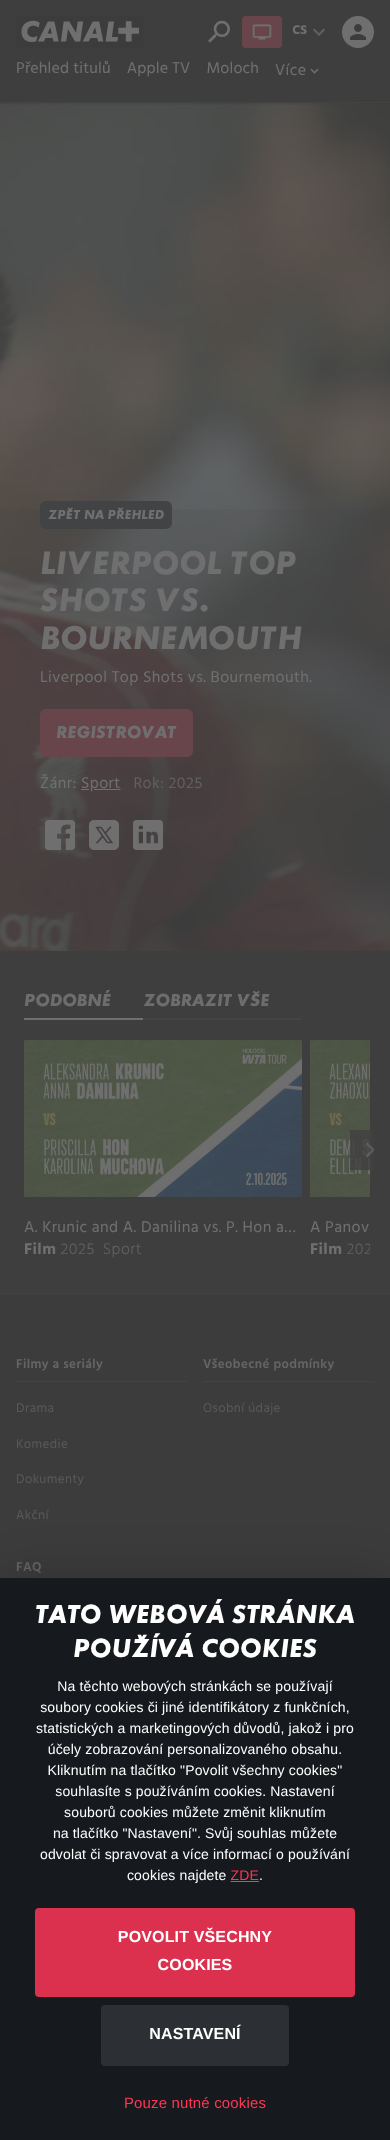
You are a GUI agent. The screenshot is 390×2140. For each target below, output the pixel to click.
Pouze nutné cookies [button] (195, 2103)
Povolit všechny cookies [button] (195, 1952)
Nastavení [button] (194, 2034)
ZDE (245, 1875)
